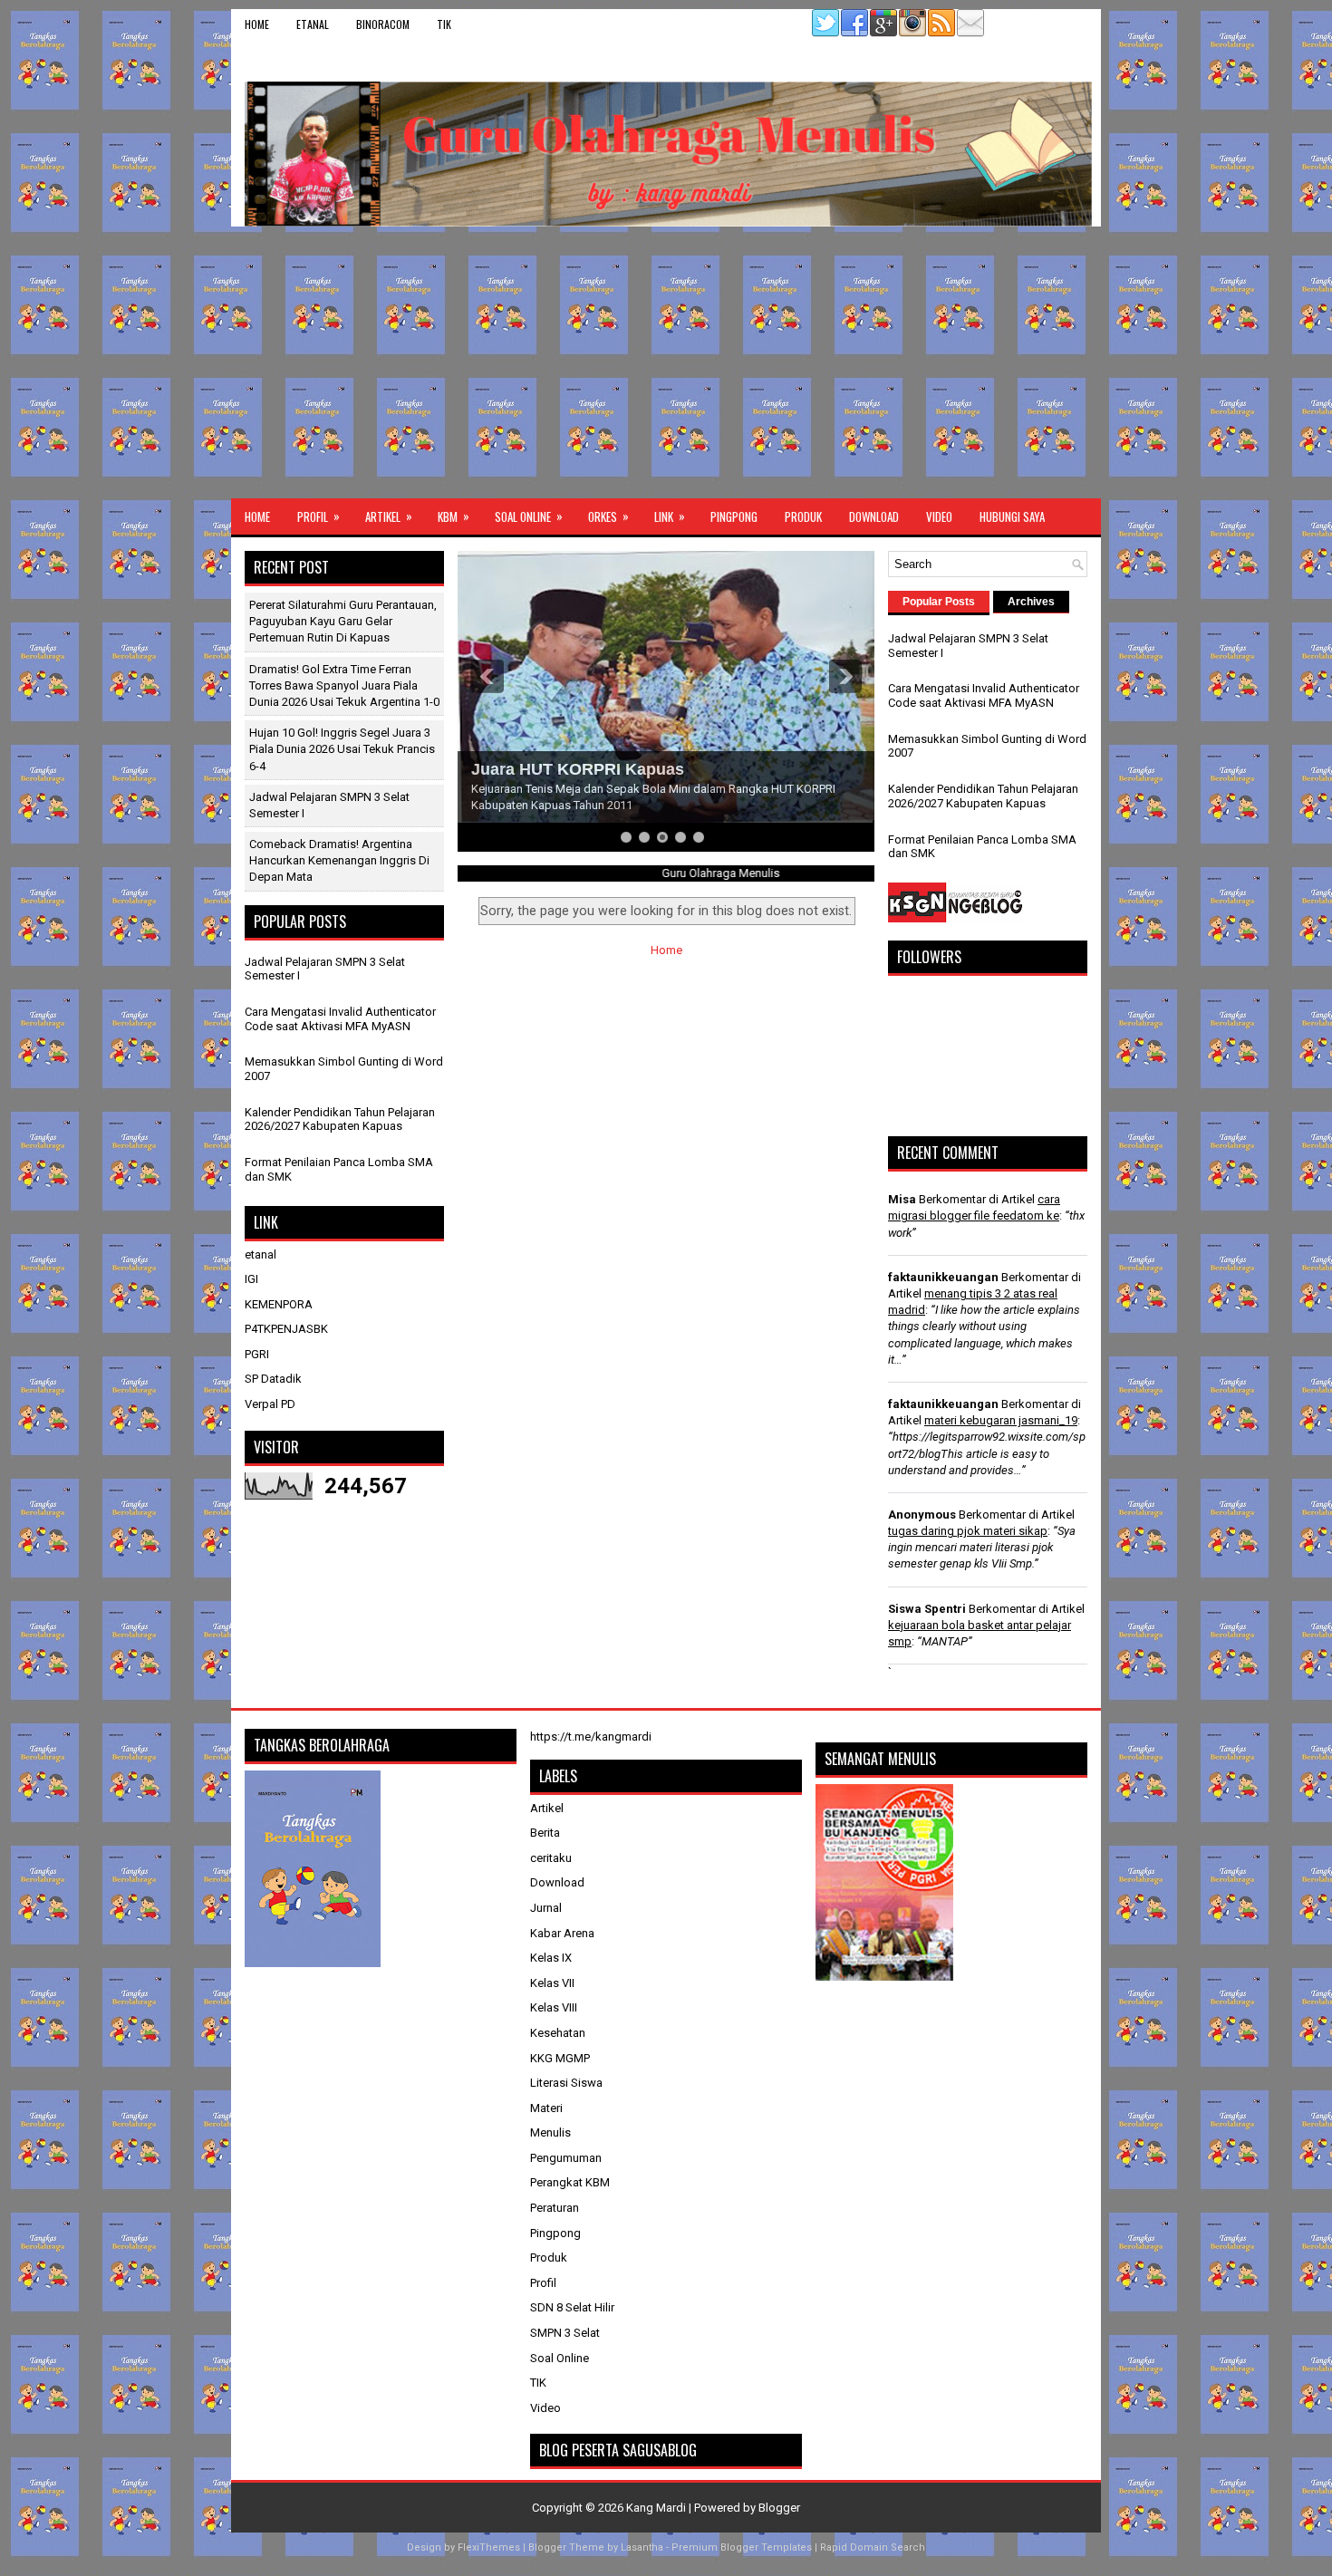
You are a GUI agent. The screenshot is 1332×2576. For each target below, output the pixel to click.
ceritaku (551, 1858)
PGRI (257, 1354)
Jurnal (546, 1908)
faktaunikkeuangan (943, 1277)
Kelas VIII (554, 2007)
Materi (546, 2108)
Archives (1031, 602)
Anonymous (922, 1515)
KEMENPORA (279, 1304)
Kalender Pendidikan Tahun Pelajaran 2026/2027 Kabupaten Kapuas (340, 1119)
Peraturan (555, 2208)
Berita (545, 1833)
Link (670, 516)
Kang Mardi (657, 2508)
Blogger (779, 2508)
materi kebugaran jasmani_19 (1001, 1420)
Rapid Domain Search (873, 2547)
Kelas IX (551, 1958)
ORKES (608, 516)
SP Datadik (273, 1379)
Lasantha (642, 2547)
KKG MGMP (560, 2058)
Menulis (550, 2132)
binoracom (383, 24)
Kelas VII (552, 1983)
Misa (902, 1199)
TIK (444, 24)
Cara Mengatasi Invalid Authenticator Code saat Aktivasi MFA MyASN (340, 1019)
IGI (251, 1279)
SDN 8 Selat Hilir (572, 2307)
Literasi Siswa (566, 2083)
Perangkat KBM (570, 2182)
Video (939, 516)
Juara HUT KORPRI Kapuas (578, 769)
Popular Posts (939, 602)
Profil (319, 516)
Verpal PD (270, 1404)
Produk (803, 516)
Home (257, 24)
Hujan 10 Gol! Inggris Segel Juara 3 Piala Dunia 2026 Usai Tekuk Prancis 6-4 (342, 749)
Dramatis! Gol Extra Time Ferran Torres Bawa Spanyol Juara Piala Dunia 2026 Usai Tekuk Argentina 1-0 (344, 685)
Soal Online (529, 516)
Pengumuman (566, 2158)
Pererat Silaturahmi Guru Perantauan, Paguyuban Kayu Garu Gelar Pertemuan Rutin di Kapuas (343, 621)
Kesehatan (558, 2033)
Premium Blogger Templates (742, 2547)
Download (874, 516)
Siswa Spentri (927, 1609)
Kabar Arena (562, 1933)
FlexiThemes (489, 2547)
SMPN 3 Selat (565, 2333)
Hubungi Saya (1012, 516)
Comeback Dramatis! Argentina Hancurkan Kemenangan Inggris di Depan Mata (339, 860)
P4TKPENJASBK (286, 1329)
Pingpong (734, 516)
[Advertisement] (666, 362)
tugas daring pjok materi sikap (968, 1531)
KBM (454, 516)
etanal (313, 24)
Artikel (389, 516)
